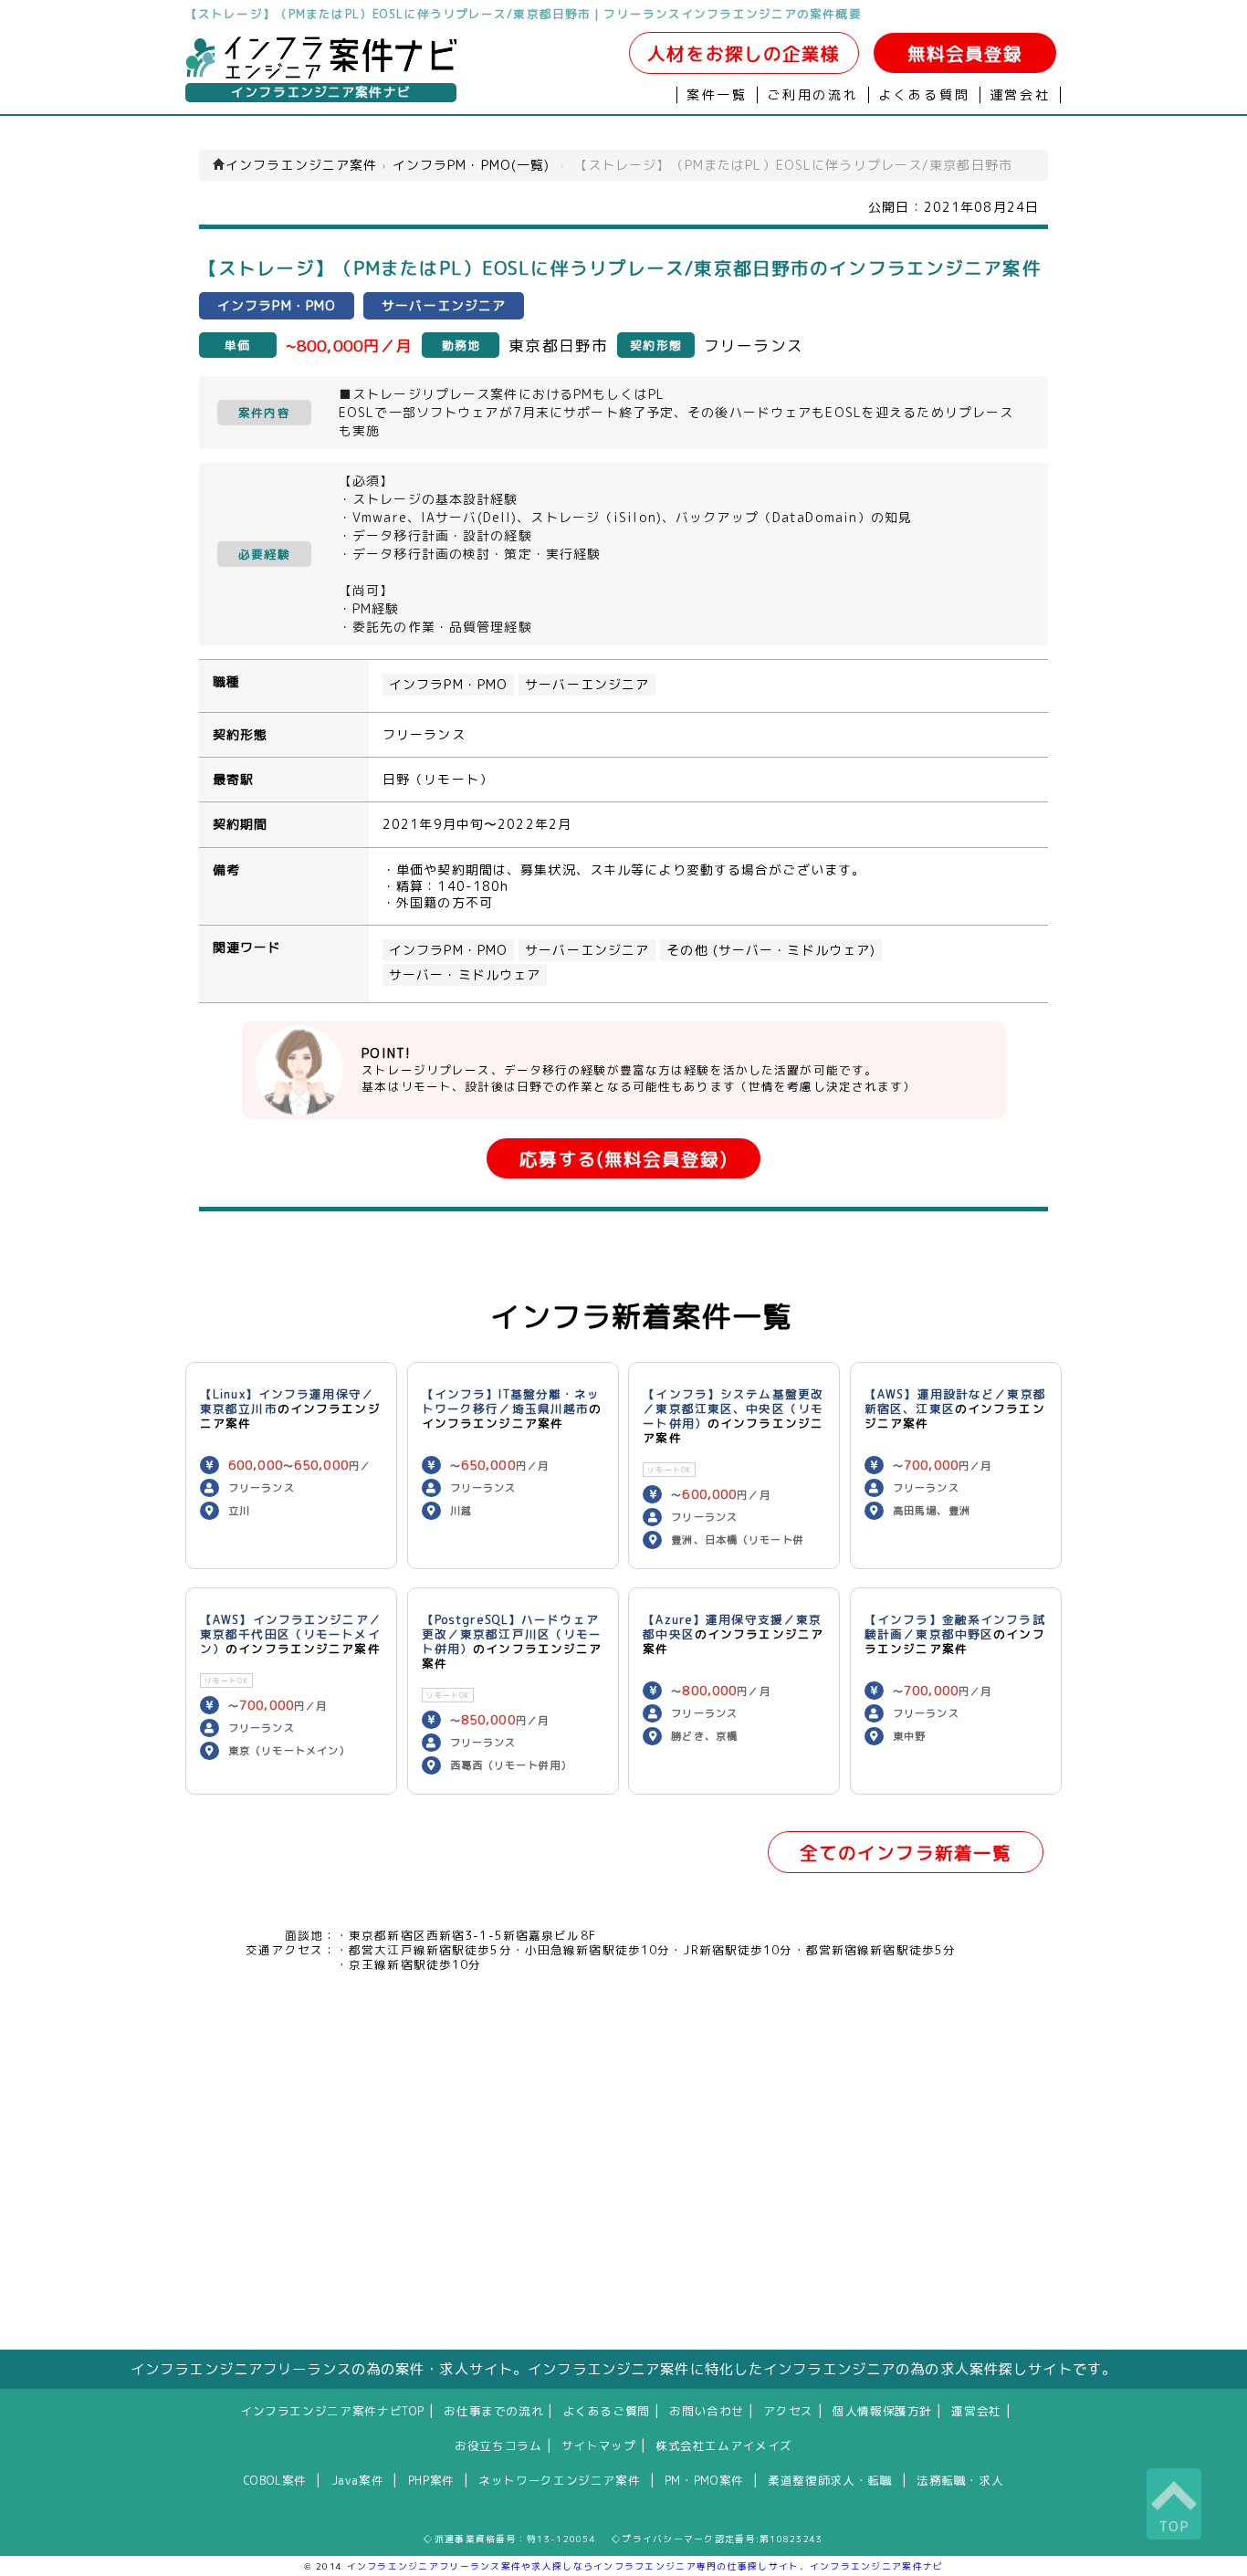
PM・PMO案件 (704, 2480)
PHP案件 (431, 2480)
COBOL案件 (275, 2480)
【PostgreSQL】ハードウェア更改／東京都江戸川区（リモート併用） (512, 1634)
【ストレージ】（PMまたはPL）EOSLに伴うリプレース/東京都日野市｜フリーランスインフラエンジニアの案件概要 (524, 14)
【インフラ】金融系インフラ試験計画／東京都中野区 (955, 1627)
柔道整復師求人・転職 (830, 2480)
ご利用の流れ (813, 95)
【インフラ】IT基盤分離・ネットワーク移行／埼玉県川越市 (511, 1401)
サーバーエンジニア (587, 685)
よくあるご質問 (607, 2411)
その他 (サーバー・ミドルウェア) (771, 950)
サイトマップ (599, 2445)
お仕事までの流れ (493, 2411)
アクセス (788, 2411)
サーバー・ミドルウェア (465, 975)
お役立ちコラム (498, 2445)
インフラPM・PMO (448, 685)
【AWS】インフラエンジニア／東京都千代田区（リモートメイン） (291, 1634)
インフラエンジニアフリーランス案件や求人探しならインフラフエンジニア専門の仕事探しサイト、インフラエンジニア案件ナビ (645, 2566)
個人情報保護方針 (882, 2411)
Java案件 (358, 2480)
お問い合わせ (707, 2411)
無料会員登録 (965, 53)
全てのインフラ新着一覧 (906, 1853)
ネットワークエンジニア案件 (559, 2480)
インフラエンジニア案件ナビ (321, 92)
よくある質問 (924, 95)
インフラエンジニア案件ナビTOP (332, 2411)
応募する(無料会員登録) (623, 1159)
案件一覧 (717, 95)
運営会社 (1020, 95)
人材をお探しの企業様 (744, 53)
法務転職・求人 (960, 2480)
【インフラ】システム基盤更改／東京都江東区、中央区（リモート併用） (733, 1408)
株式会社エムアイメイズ (724, 2445)
